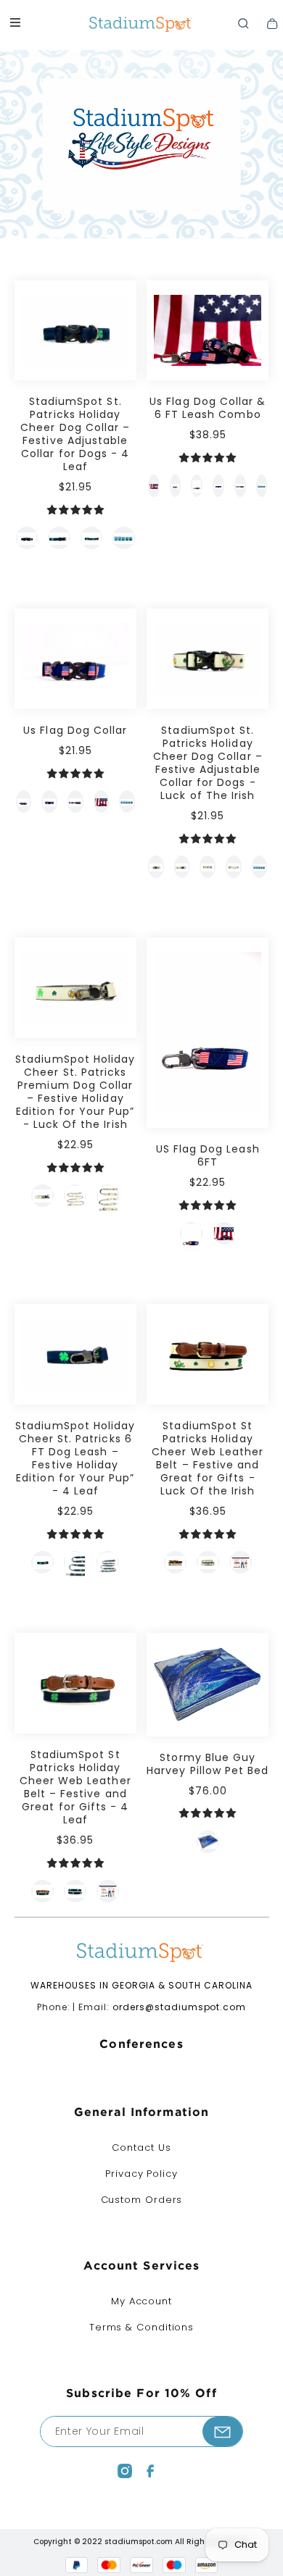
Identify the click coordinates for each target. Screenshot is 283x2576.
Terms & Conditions (141, 2327)
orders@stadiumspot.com (179, 2007)
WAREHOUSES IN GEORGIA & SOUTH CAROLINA (141, 1985)
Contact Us (141, 2148)
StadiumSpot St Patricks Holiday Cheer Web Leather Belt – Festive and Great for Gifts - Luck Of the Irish (208, 1458)
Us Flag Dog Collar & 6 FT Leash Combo (208, 408)
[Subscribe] (223, 2431)
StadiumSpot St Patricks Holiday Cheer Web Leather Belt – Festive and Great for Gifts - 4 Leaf (75, 1787)
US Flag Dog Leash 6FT (208, 1155)
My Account (141, 2301)
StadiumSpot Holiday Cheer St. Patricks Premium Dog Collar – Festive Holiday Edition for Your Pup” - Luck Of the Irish (75, 1092)
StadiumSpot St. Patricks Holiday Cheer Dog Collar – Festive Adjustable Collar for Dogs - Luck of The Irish (208, 763)
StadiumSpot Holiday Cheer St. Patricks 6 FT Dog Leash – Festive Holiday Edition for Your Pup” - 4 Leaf (75, 1458)
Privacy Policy (141, 2174)
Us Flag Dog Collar (75, 730)
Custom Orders (142, 2200)
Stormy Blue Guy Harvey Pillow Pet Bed (208, 1764)
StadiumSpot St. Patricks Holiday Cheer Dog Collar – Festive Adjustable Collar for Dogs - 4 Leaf (75, 434)
